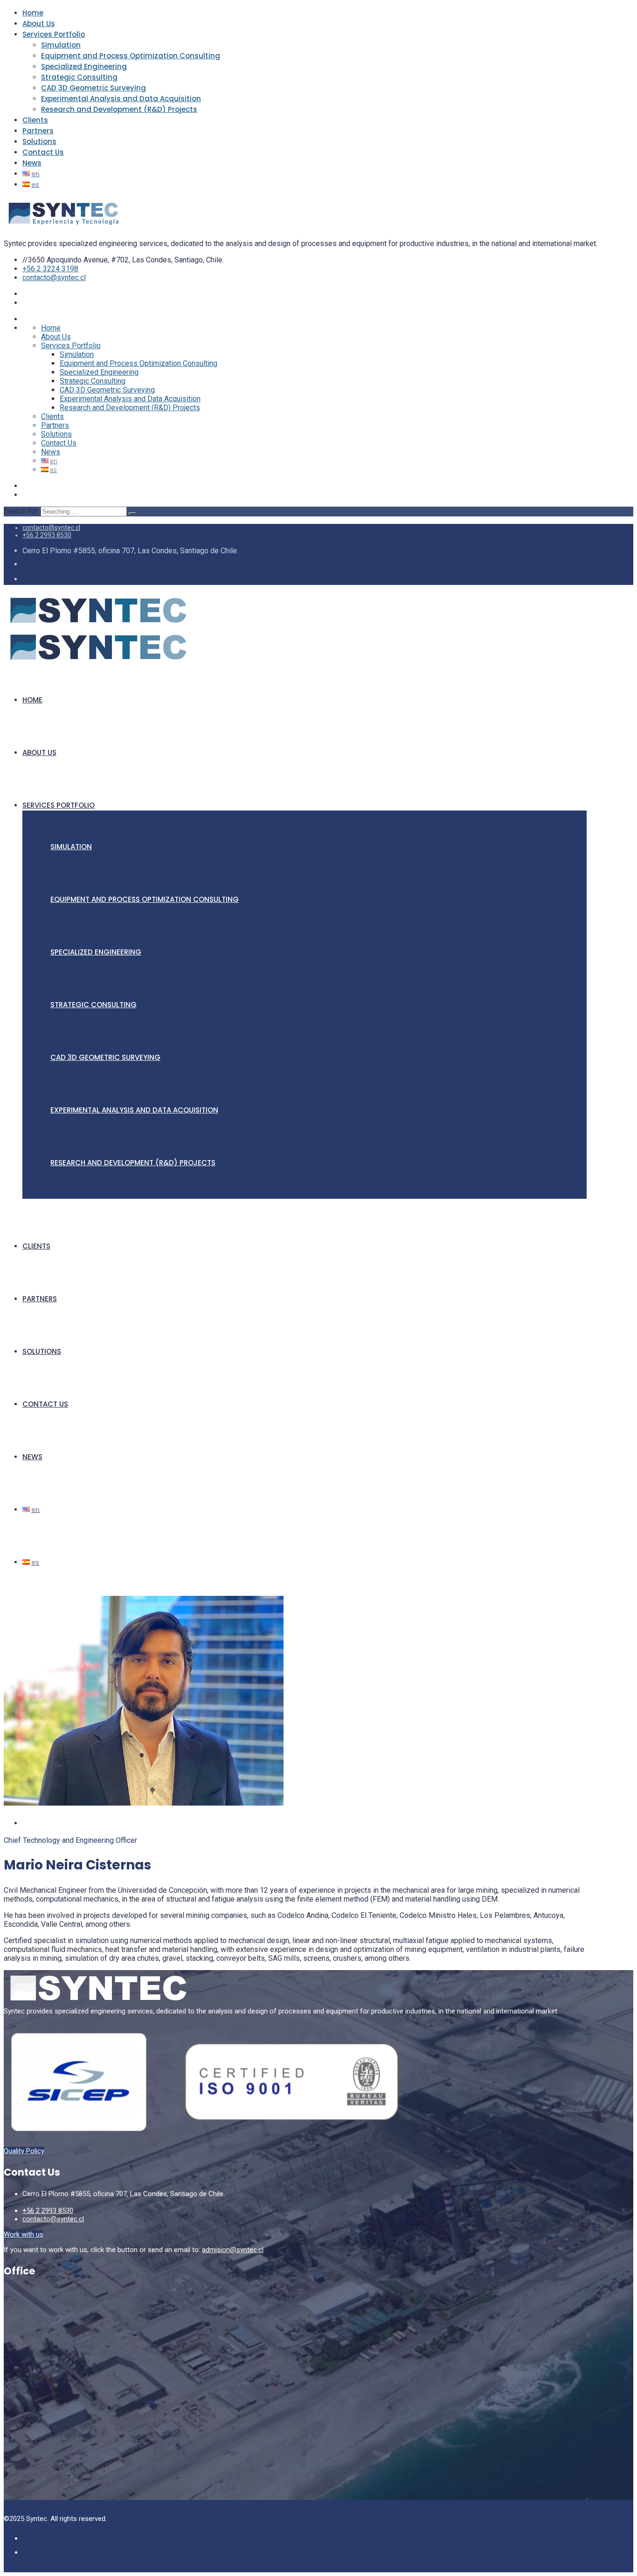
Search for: (22, 511)
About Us (39, 24)
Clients (35, 120)
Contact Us (43, 152)
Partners (38, 131)
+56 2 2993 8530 (47, 535)
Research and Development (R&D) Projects (119, 109)
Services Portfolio (54, 34)
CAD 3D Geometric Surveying (93, 88)
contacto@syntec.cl (54, 278)
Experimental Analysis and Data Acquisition (121, 99)
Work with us (24, 2234)
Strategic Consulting (79, 77)
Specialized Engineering (84, 66)
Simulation (61, 45)
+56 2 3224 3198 (50, 269)
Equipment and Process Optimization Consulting (131, 56)
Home (33, 13)
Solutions (39, 141)
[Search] (132, 514)
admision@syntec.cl (233, 2250)
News (32, 163)
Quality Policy (24, 2151)
